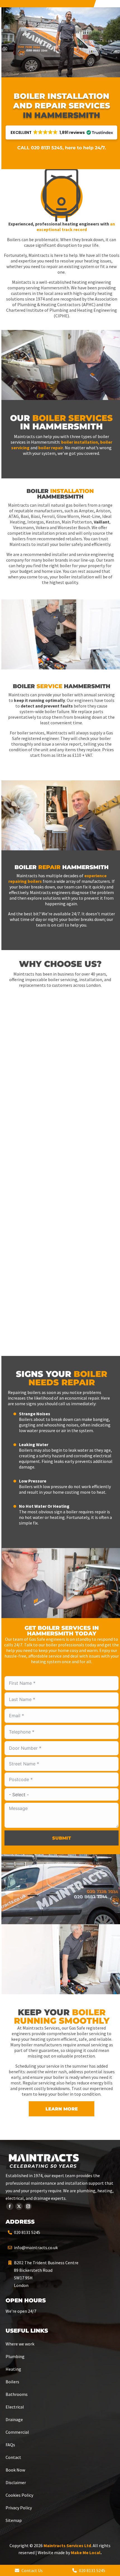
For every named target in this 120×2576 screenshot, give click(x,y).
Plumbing (15, 2356)
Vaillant (102, 522)
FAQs (10, 2445)
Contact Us (32, 2570)
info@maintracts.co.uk (36, 2247)
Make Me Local (86, 2552)
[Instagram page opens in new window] (28, 2206)
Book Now (15, 2470)
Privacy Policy (19, 2508)
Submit (62, 1838)
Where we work (20, 2344)
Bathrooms (17, 2394)
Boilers (12, 2382)
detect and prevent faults (47, 706)
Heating (13, 2369)
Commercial (17, 2432)
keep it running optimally (39, 700)
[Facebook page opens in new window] (10, 2206)
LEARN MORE (62, 2109)
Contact (13, 2457)
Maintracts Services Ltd (67, 2545)
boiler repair (51, 448)
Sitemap (14, 2520)
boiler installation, (80, 442)
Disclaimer (16, 2482)
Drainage (14, 2419)
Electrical (15, 2407)
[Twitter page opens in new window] (19, 2206)
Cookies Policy (19, 2495)
